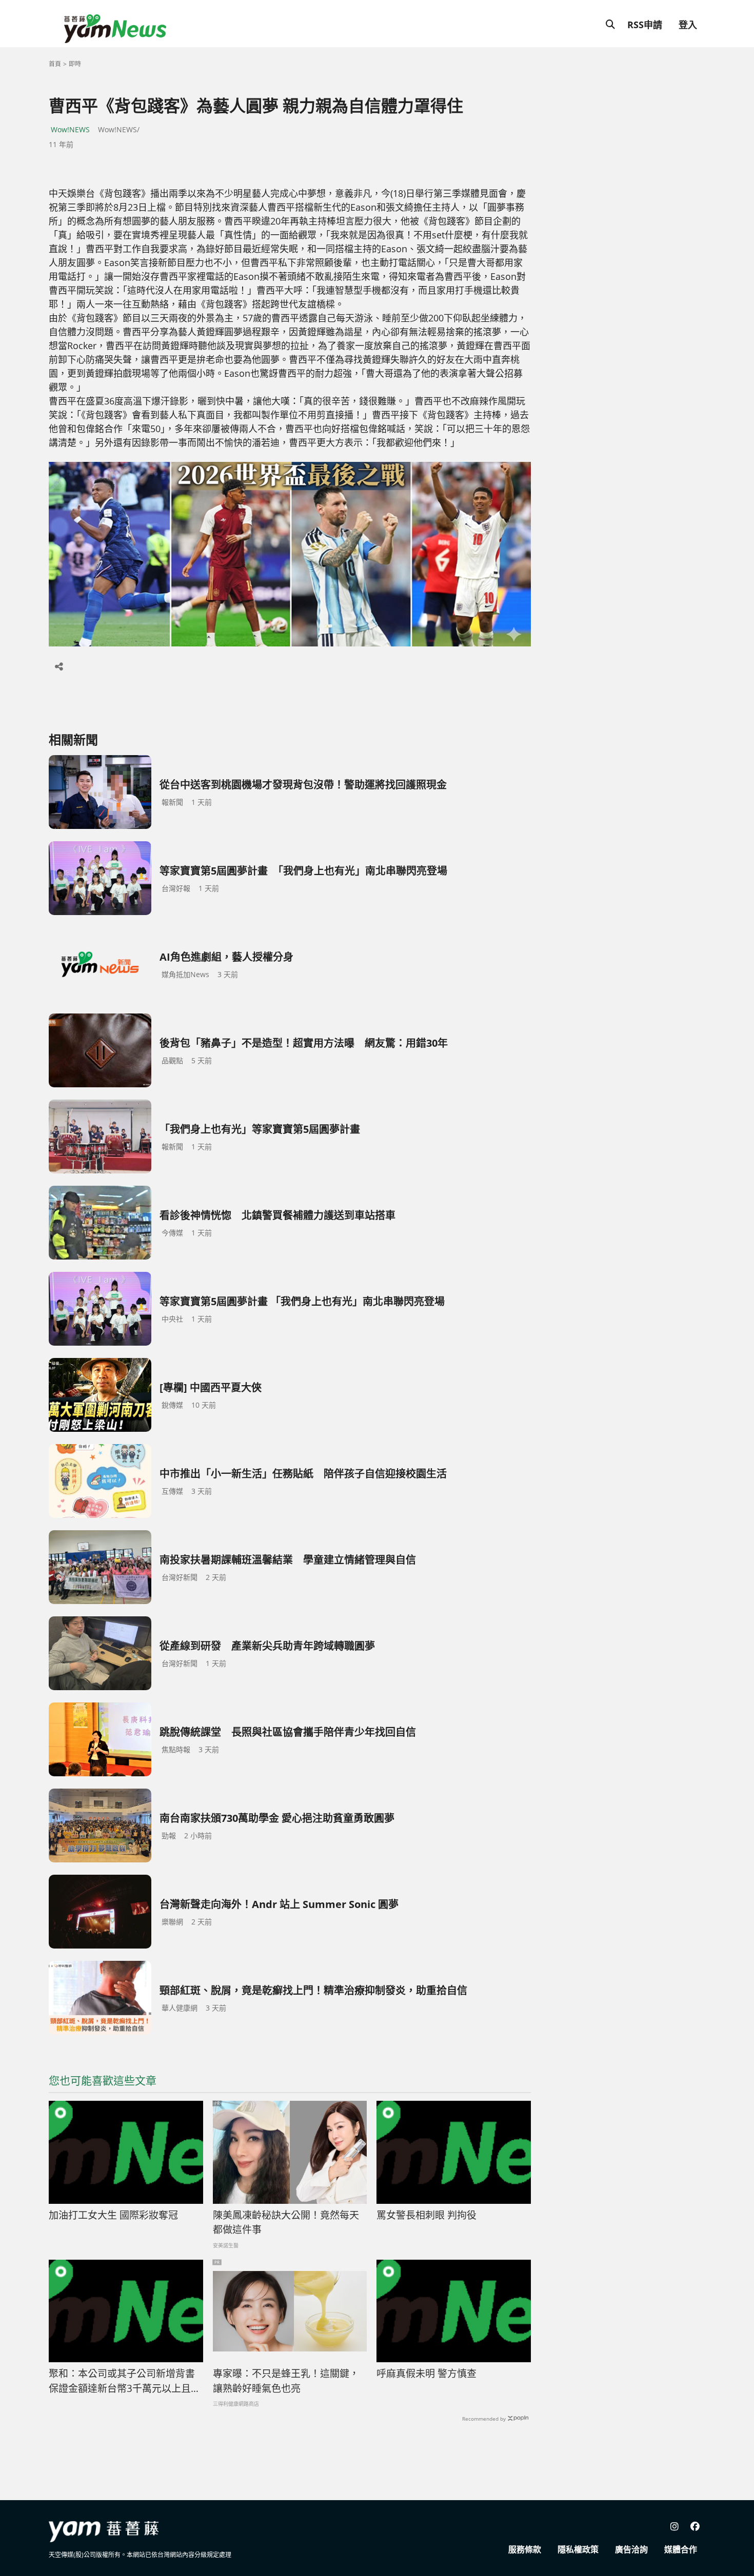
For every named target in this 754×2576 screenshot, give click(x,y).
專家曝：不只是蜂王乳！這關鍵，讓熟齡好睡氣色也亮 (286, 2381)
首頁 (55, 64)
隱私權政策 (578, 2549)
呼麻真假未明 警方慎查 (426, 2374)
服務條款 (525, 2549)
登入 (688, 25)
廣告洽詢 (631, 2549)
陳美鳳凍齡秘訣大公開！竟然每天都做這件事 (286, 2223)
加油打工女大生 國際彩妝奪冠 (113, 2215)
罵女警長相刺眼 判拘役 (426, 2215)
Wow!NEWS (70, 129)
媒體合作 (681, 2549)
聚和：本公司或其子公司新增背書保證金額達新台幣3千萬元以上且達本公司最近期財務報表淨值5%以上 (125, 2381)
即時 (75, 64)
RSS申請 (645, 25)
